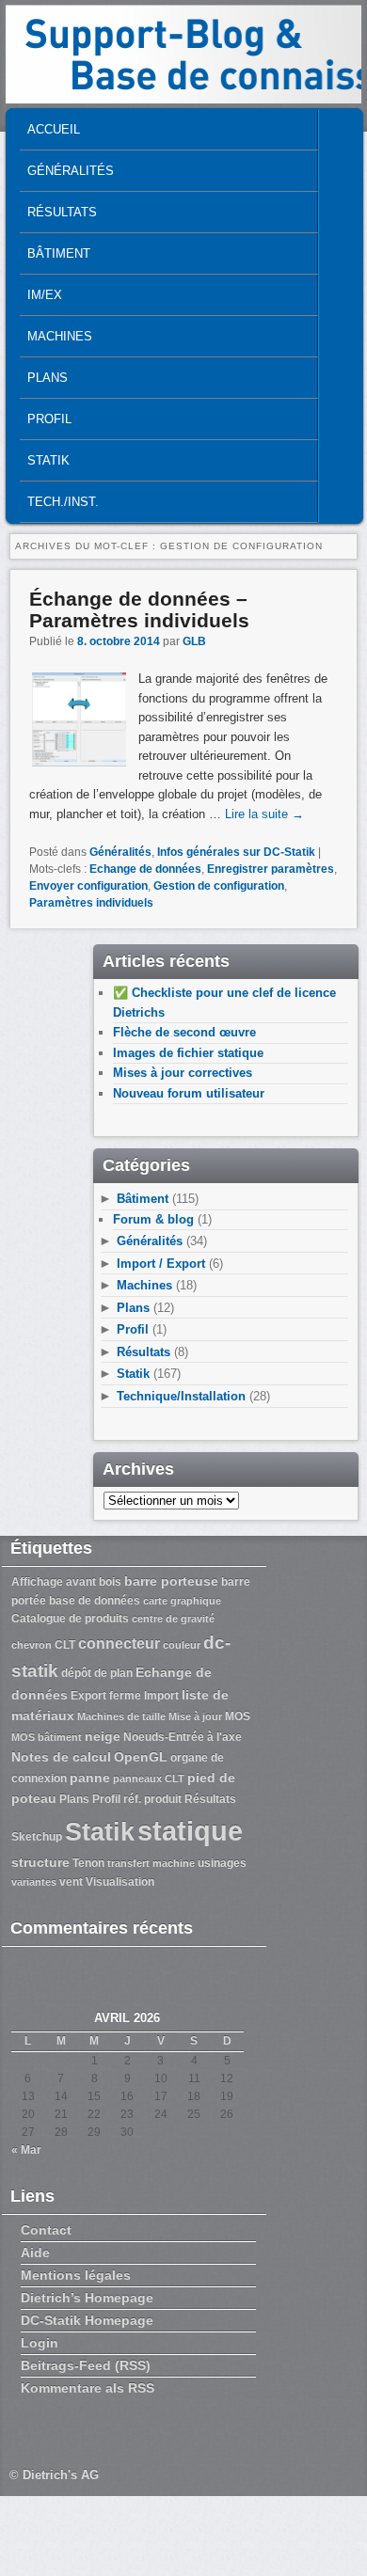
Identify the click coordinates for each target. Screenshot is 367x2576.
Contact (46, 2230)
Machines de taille (121, 1716)
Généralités (71, 171)
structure (40, 1862)
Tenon (88, 1863)
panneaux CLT (149, 1778)
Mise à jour (195, 1716)
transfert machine (151, 1863)
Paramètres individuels (91, 903)
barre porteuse (171, 1581)
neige (103, 1736)
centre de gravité (173, 1619)
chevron (32, 1645)
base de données (95, 1601)
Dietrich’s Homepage (87, 2298)
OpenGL (141, 1757)
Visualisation (120, 1882)
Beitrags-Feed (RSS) (86, 2365)
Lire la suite (264, 814)
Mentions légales (76, 2275)
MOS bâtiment (47, 1737)
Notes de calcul (61, 1757)
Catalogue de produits (70, 1619)
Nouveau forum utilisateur (189, 1093)
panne (90, 1778)
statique (190, 1831)
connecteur (119, 1643)
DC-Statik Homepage (87, 2320)
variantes (34, 1882)
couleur (182, 1645)
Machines (60, 336)
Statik (48, 460)
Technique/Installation (181, 1396)
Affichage (37, 1582)
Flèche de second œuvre (184, 1032)
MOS (238, 1716)
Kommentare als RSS (88, 2388)
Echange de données (145, 869)
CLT (65, 1645)
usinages (222, 1863)
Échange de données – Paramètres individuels (139, 609)
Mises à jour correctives (183, 1073)
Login (40, 2343)
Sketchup (37, 1837)
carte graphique (182, 1601)
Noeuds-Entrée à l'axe (183, 1737)
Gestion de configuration (219, 886)
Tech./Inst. (63, 502)
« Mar (26, 2150)
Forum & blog (153, 1219)
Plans (48, 378)
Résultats (62, 212)
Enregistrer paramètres (271, 869)
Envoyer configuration (88, 886)
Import (161, 1696)
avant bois (94, 1582)
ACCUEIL (54, 129)
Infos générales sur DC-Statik (236, 852)
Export (88, 1696)
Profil (49, 419)
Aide (35, 2252)
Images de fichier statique (188, 1053)
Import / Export (161, 1264)
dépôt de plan (97, 1673)
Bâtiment (59, 253)
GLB (194, 641)
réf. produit (152, 1799)
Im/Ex (45, 295)
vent (71, 1882)
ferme (125, 1696)
